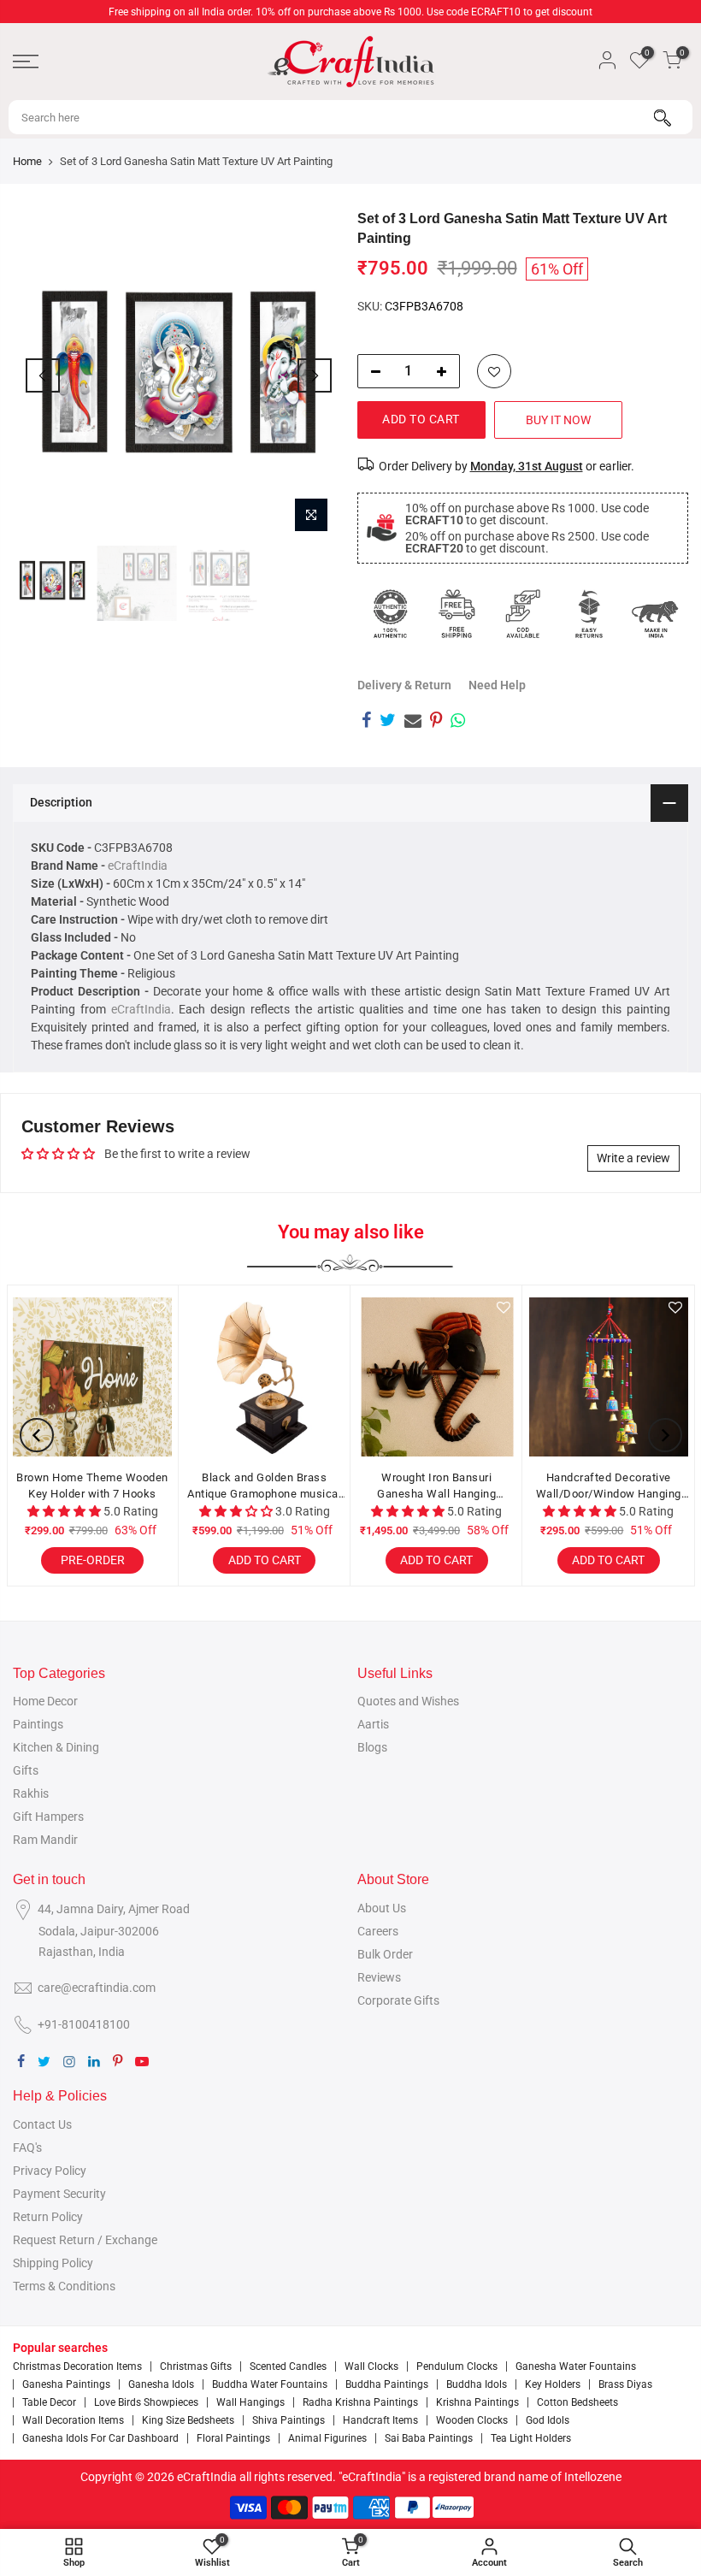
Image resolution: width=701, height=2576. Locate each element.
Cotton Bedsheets (577, 2402)
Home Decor (45, 1701)
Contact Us (42, 2124)
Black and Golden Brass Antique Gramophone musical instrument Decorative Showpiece (264, 1487)
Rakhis (31, 1793)
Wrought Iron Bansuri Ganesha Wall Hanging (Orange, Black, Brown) (436, 1487)
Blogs (372, 1747)
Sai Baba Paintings (429, 2438)
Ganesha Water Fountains (576, 2366)
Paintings (38, 1724)
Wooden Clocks (472, 2420)
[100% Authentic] (391, 614)
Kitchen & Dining (56, 1747)
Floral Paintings (233, 2438)
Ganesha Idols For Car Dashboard (100, 2438)
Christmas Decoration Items (77, 2366)
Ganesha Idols (161, 2384)
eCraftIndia (138, 866)
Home (27, 161)
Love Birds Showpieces (146, 2402)
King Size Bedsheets (188, 2420)
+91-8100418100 (84, 2024)
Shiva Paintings (289, 2420)
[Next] (315, 375)
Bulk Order (385, 1954)
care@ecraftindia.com (97, 1988)
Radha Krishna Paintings (360, 2402)
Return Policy (48, 2217)
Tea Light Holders (531, 2438)
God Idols (548, 2420)
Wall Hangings (250, 2402)
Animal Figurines (327, 2438)
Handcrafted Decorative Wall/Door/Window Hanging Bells (609, 1487)
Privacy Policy (50, 2171)
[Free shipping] (457, 614)
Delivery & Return (404, 685)
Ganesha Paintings (66, 2384)
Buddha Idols (477, 2384)
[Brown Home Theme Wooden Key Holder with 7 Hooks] (92, 1377)
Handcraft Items (380, 2420)
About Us (382, 1908)
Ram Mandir (45, 1840)
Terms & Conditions (64, 2286)
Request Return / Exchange (85, 2240)
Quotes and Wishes (408, 1701)
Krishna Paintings (477, 2402)
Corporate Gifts (398, 2000)
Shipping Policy (53, 2263)
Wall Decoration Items (73, 2420)
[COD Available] (523, 614)
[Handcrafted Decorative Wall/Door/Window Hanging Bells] (609, 1377)
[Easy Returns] (589, 614)
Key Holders (553, 2384)
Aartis (373, 1724)
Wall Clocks (371, 2366)
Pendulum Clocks (457, 2366)
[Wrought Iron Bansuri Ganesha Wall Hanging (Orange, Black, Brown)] (437, 1377)
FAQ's (27, 2148)
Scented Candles (288, 2366)
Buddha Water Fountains (270, 2384)
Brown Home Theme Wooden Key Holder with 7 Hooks (92, 1486)
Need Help (497, 685)
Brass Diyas (625, 2384)
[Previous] (43, 375)
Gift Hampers (48, 1817)
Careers (378, 1931)
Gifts (26, 1770)
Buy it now (558, 420)
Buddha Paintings (387, 2384)
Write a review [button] (633, 1158)
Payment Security (59, 2194)
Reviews (379, 1977)
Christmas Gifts (196, 2366)
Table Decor (49, 2402)
